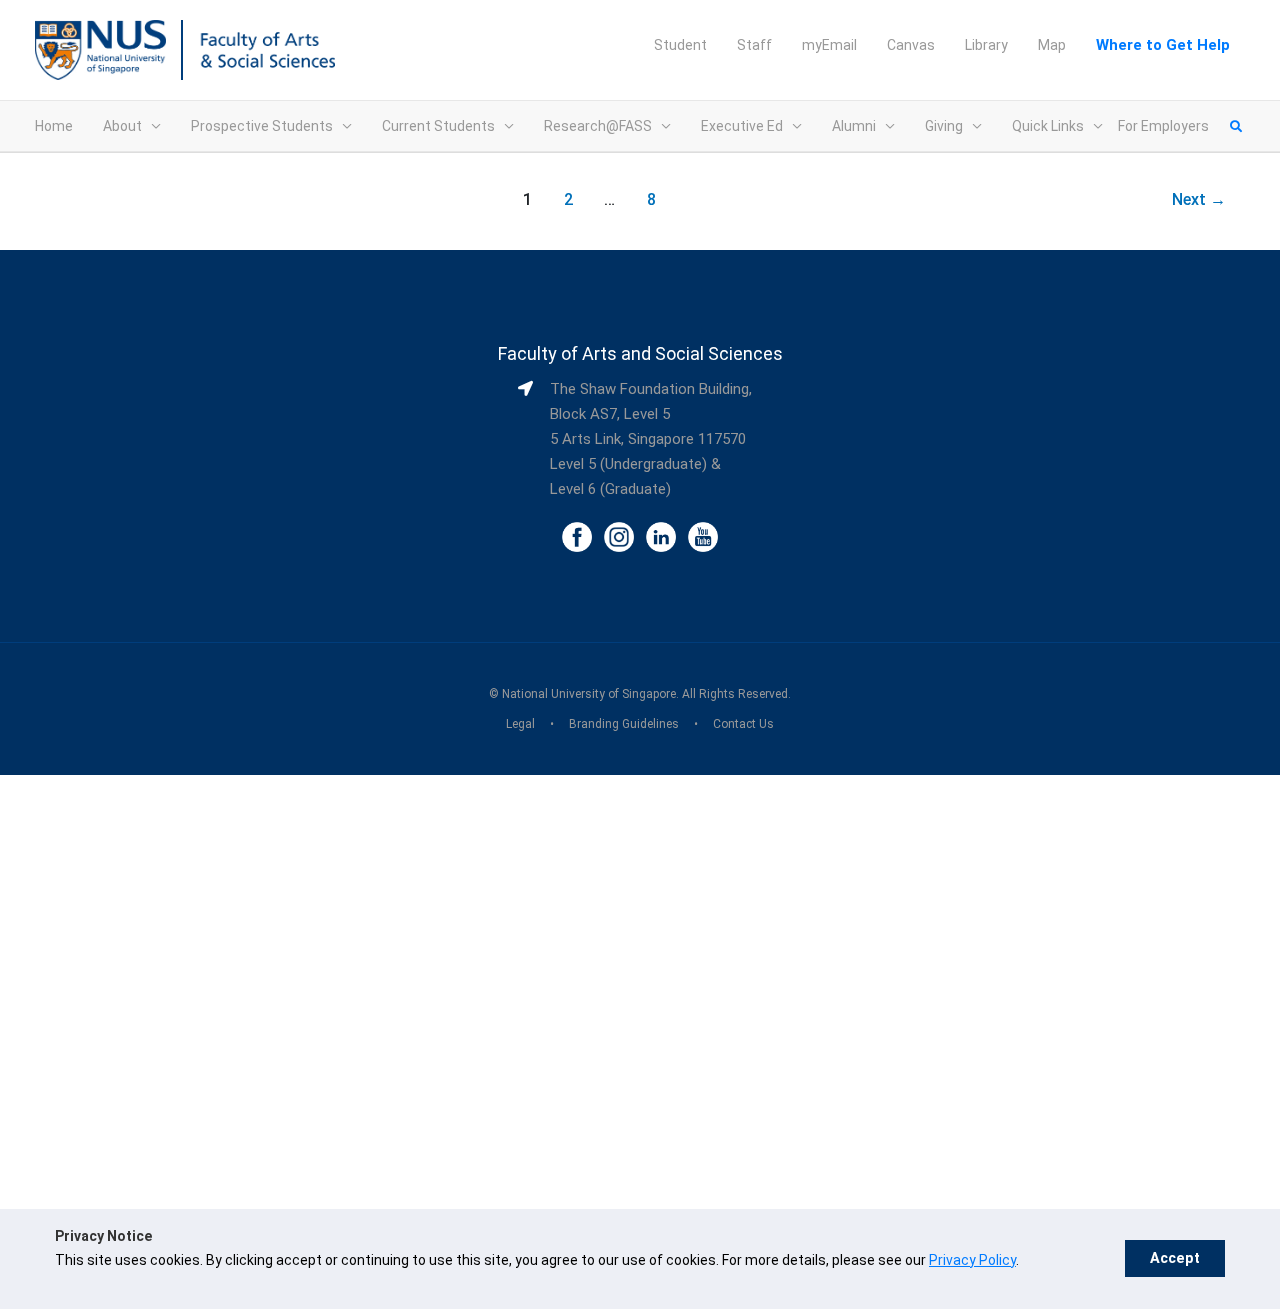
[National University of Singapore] (100, 49)
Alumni (854, 126)
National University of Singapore (589, 694)
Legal (520, 724)
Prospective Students (262, 126)
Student (680, 45)
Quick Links (1048, 126)
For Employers (1163, 126)
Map (1052, 45)
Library (986, 45)
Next (1199, 199)
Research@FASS (598, 126)
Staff (754, 45)
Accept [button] (1175, 1258)
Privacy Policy (972, 1260)
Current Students (438, 126)
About (122, 126)
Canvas (911, 45)
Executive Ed (742, 126)
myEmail (829, 45)
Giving (944, 126)
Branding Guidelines (624, 724)
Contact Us (743, 724)
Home (54, 126)
